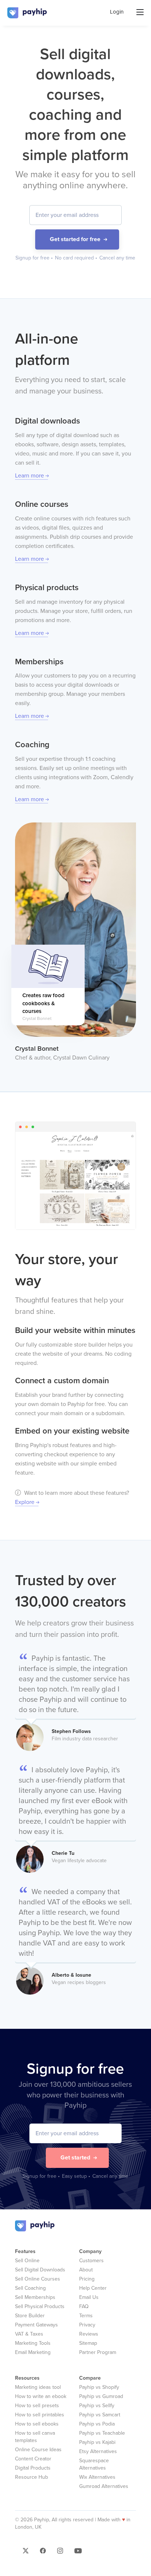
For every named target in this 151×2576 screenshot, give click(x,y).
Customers (91, 2261)
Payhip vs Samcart (100, 2415)
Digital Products (33, 2468)
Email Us (89, 2297)
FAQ (84, 2306)
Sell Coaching (30, 2288)
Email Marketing (33, 2352)
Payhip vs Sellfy (97, 2406)
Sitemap (88, 2343)
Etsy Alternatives (98, 2451)
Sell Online (27, 2261)
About (86, 2270)
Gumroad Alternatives (104, 2486)
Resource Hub (32, 2477)
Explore (25, 1502)
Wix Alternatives (97, 2477)
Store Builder (30, 2316)
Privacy (87, 2325)
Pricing (87, 2279)
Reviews (89, 2334)
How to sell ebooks (37, 2424)
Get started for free (75, 239)
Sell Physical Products (40, 2306)
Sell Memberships (35, 2297)
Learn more (30, 476)
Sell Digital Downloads (40, 2270)
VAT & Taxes (29, 2334)
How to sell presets (37, 2406)
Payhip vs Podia (97, 2424)
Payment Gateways (36, 2325)
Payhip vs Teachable (102, 2433)
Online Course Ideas (38, 2450)
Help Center (93, 2288)
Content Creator (33, 2459)
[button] (26, 2553)
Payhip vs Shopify (99, 2387)
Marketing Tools (33, 2343)
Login (117, 12)
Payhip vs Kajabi (97, 2442)
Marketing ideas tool (38, 2387)
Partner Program (98, 2352)
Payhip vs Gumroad (101, 2396)
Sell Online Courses (38, 2279)
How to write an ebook (41, 2396)
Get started (75, 2158)
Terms (86, 2316)
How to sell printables (40, 2415)
